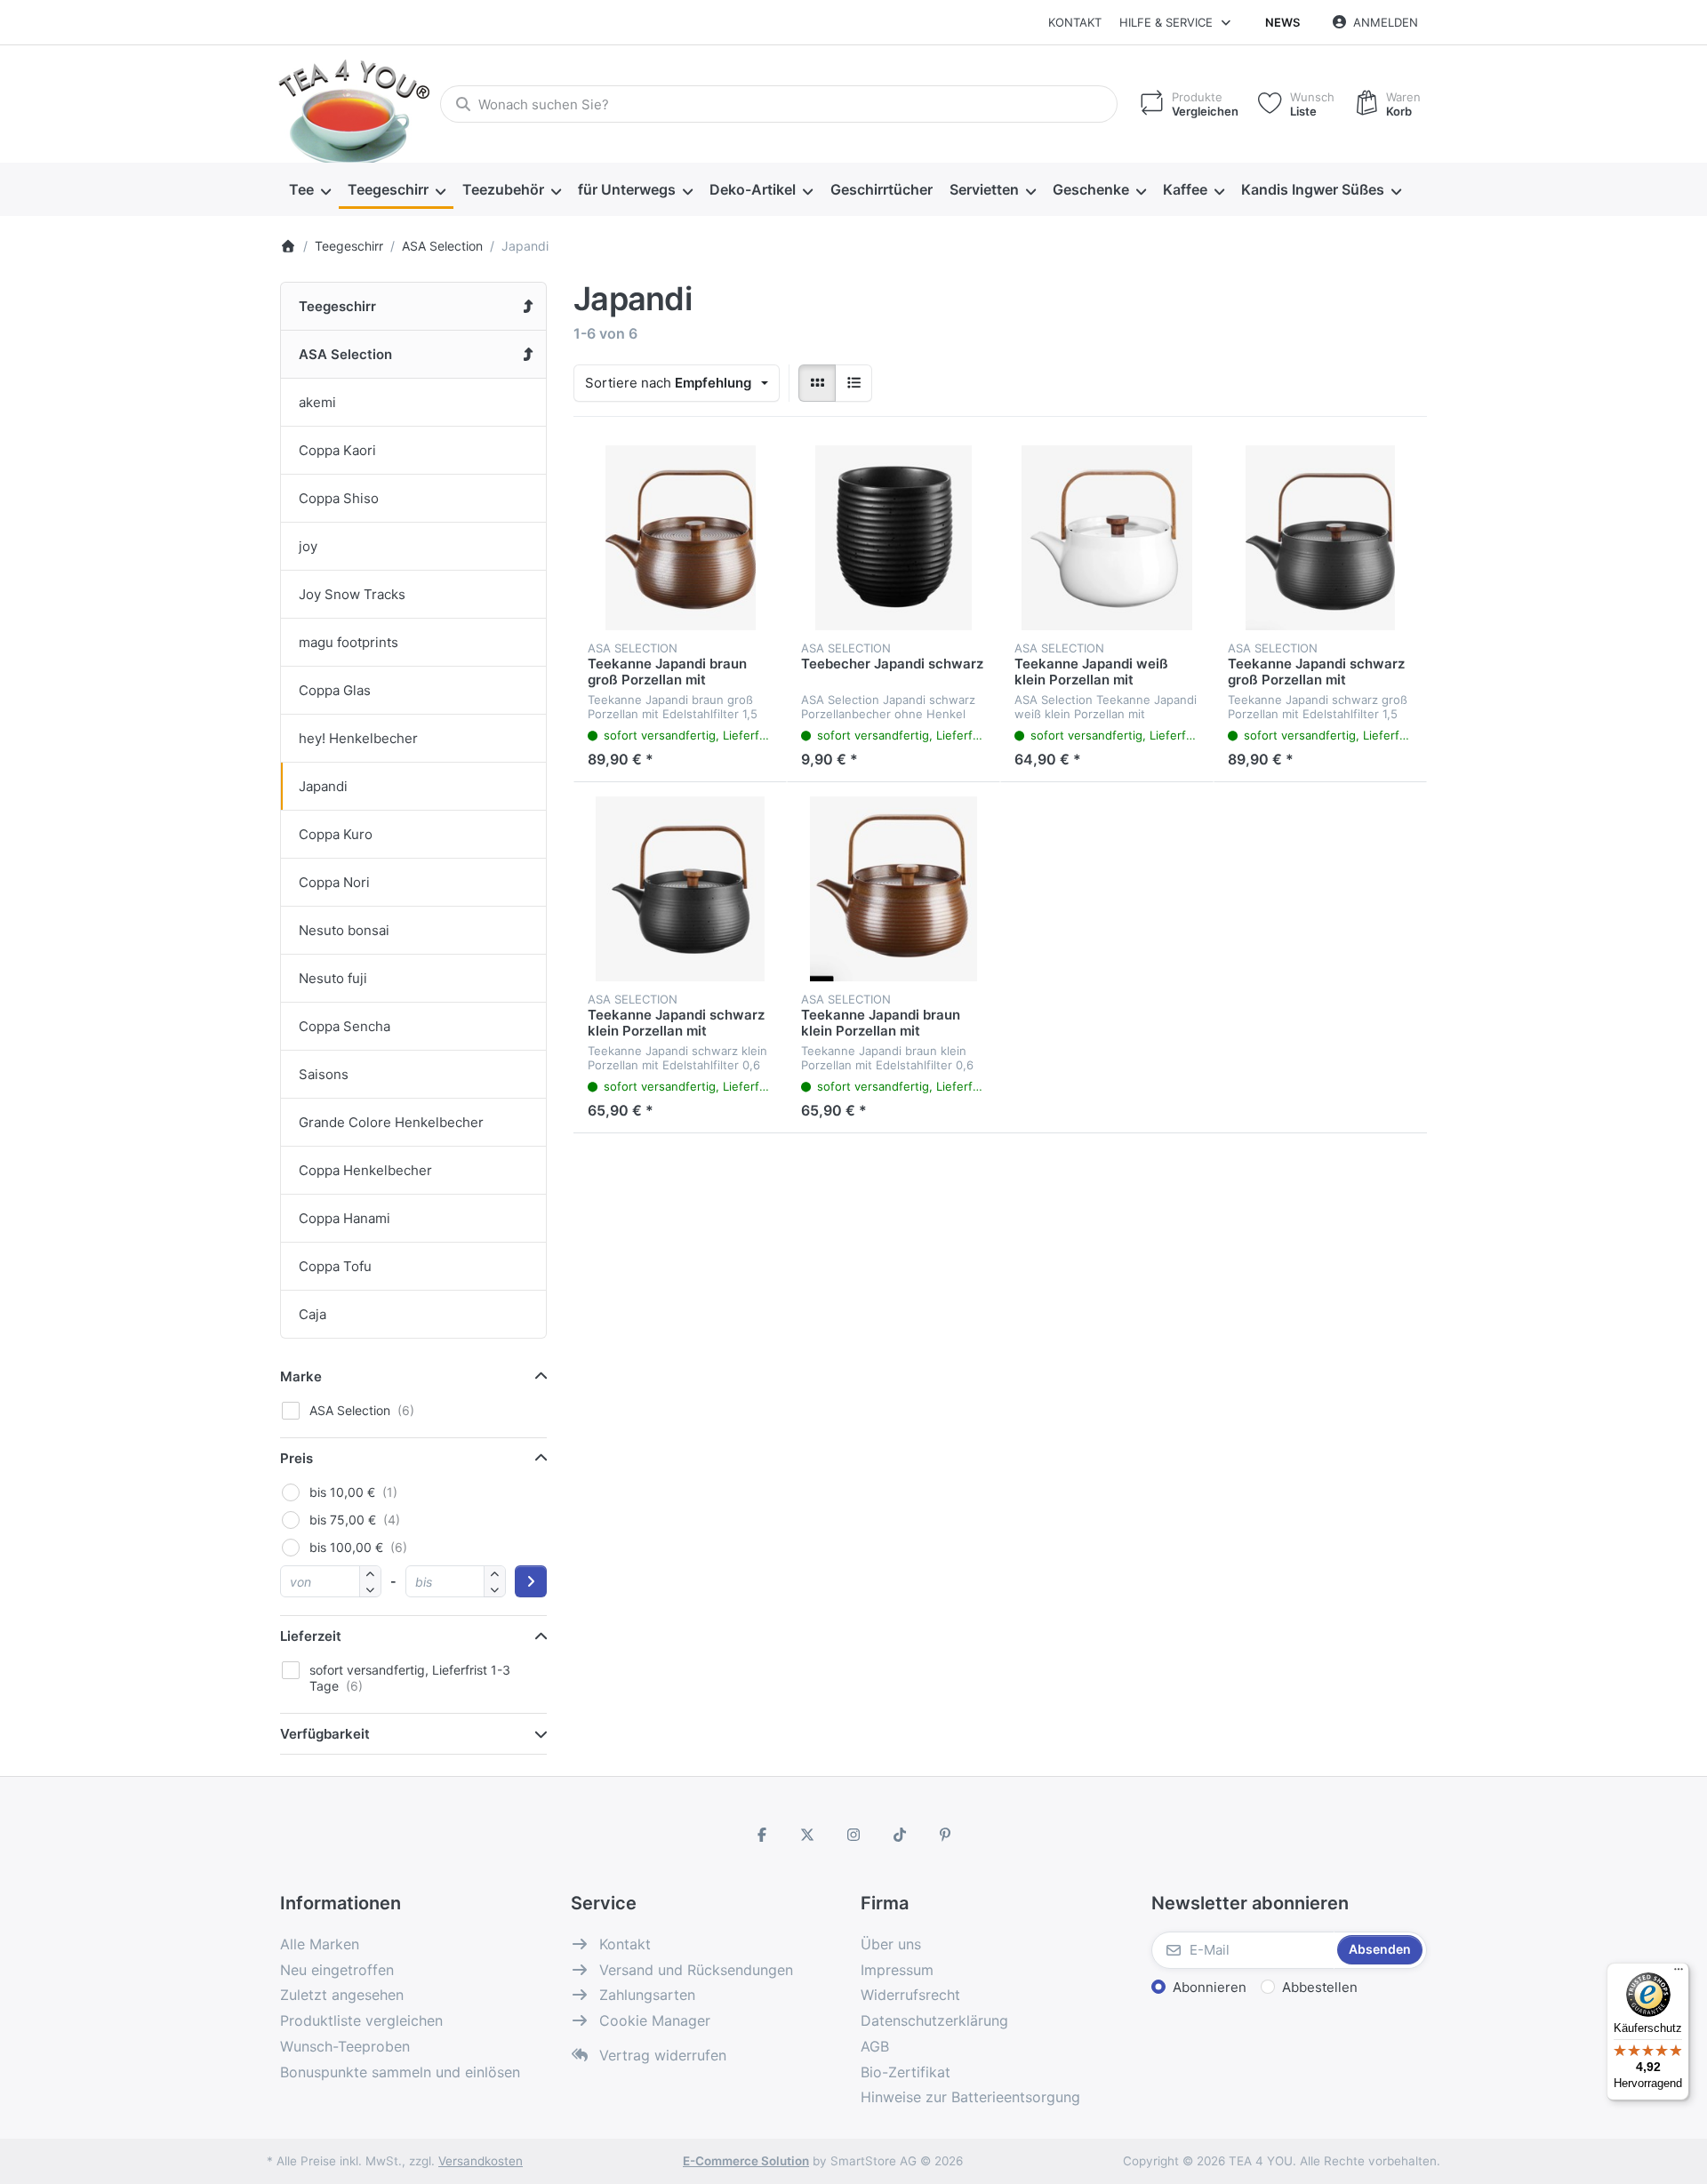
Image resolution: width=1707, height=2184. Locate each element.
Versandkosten (481, 2161)
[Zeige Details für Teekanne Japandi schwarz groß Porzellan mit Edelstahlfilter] (1320, 538)
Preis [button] (297, 1458)
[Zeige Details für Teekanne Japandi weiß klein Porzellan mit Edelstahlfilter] (1107, 538)
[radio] (817, 383)
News (1282, 22)
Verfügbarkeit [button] (325, 1734)
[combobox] (779, 104)
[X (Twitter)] (808, 1835)
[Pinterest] (945, 1835)
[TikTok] (900, 1835)
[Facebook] (762, 1835)
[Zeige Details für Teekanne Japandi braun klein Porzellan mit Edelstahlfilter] (894, 889)
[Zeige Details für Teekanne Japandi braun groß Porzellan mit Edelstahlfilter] (680, 538)
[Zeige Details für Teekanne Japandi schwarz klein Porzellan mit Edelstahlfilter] (680, 889)
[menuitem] (309, 190)
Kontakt (1075, 22)
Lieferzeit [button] (311, 1636)
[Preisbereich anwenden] (531, 1581)
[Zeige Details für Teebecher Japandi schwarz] (894, 538)
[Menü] (1679, 1973)
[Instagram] (853, 1835)
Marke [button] (301, 1376)
